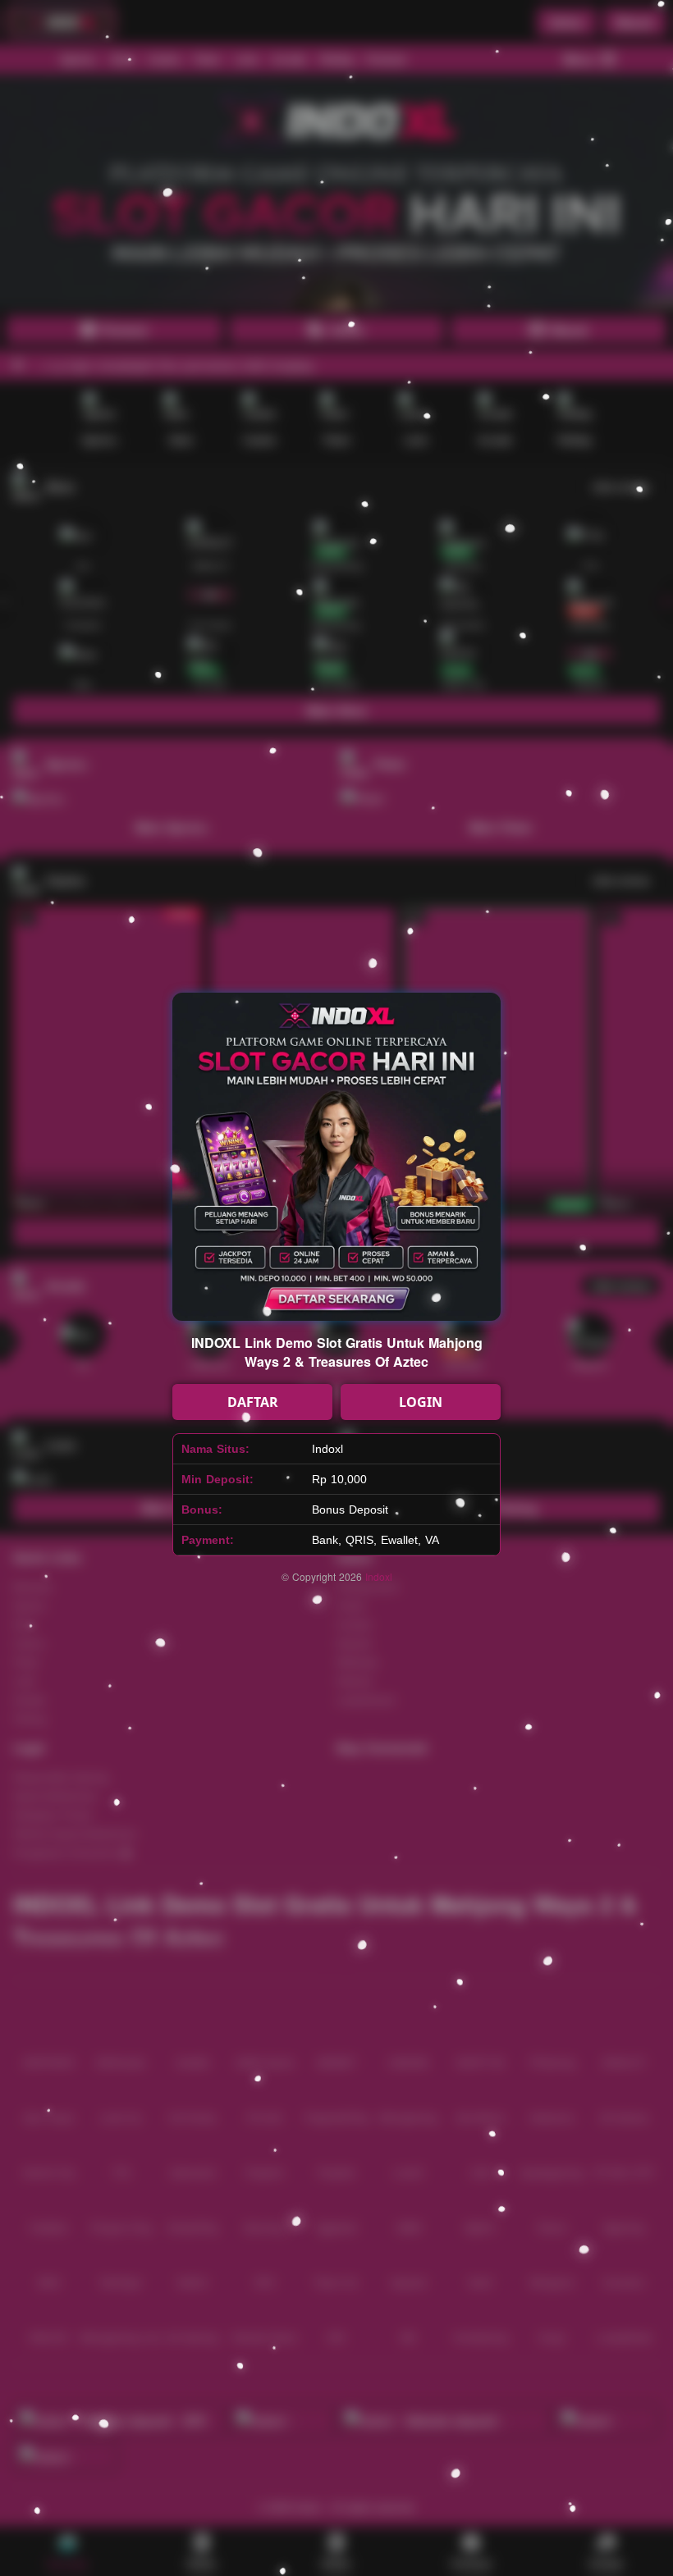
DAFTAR (253, 1402)
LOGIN (421, 1402)
